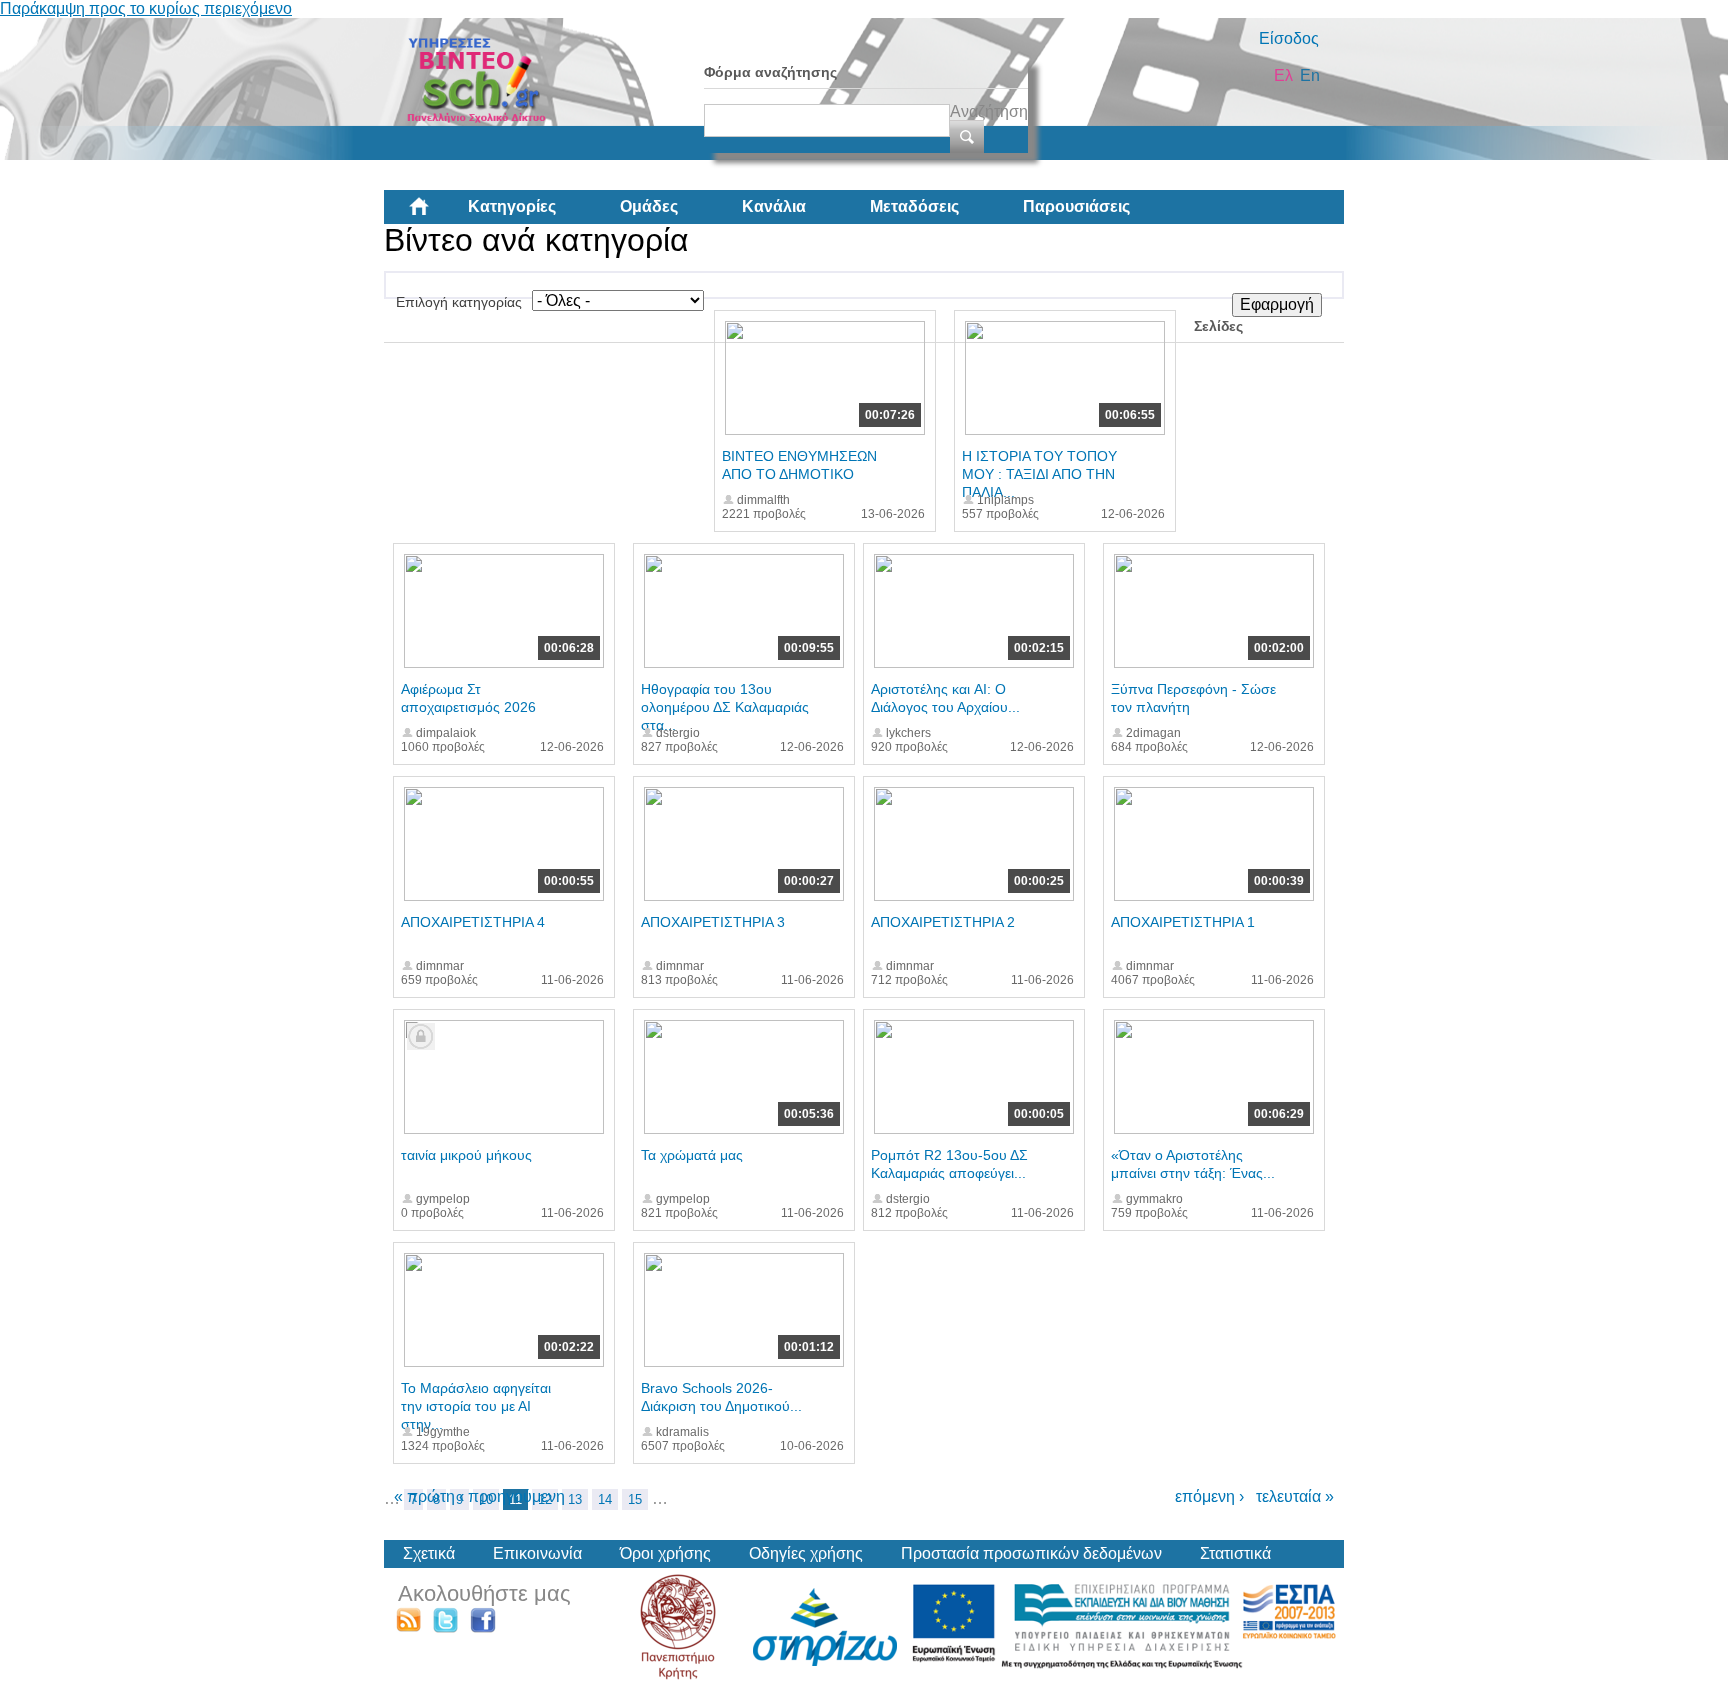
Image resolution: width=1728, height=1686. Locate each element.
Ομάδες (649, 206)
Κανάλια (774, 206)
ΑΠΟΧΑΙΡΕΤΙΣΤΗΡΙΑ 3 (713, 922)
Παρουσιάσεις (1076, 206)
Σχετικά (429, 1553)
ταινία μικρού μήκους (466, 1155)
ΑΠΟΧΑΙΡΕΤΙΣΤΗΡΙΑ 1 (1183, 922)
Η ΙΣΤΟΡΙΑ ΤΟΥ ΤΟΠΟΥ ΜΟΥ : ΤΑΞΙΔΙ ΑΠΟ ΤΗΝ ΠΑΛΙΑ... (1039, 474)
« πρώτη (424, 1496)
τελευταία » (1295, 1496)
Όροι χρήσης (665, 1553)
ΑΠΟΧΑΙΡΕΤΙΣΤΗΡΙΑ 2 (943, 922)
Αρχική (435, 214)
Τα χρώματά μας (692, 1155)
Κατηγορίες (512, 206)
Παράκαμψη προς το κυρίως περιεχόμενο (146, 8)
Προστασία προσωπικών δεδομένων (1031, 1553)
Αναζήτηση (989, 111)
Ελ (1283, 75)
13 (575, 1499)
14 (605, 1499)
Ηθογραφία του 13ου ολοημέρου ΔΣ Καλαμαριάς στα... (725, 707)
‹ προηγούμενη (512, 1496)
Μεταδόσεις (914, 206)
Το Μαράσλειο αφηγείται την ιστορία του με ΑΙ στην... (476, 1406)
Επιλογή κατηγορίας (459, 302)
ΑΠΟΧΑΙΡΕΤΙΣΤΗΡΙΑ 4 (473, 922)
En (1310, 75)
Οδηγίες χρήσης (806, 1553)
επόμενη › (1209, 1496)
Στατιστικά (1235, 1553)
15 (635, 1499)
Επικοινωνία (537, 1553)
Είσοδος (1289, 38)
